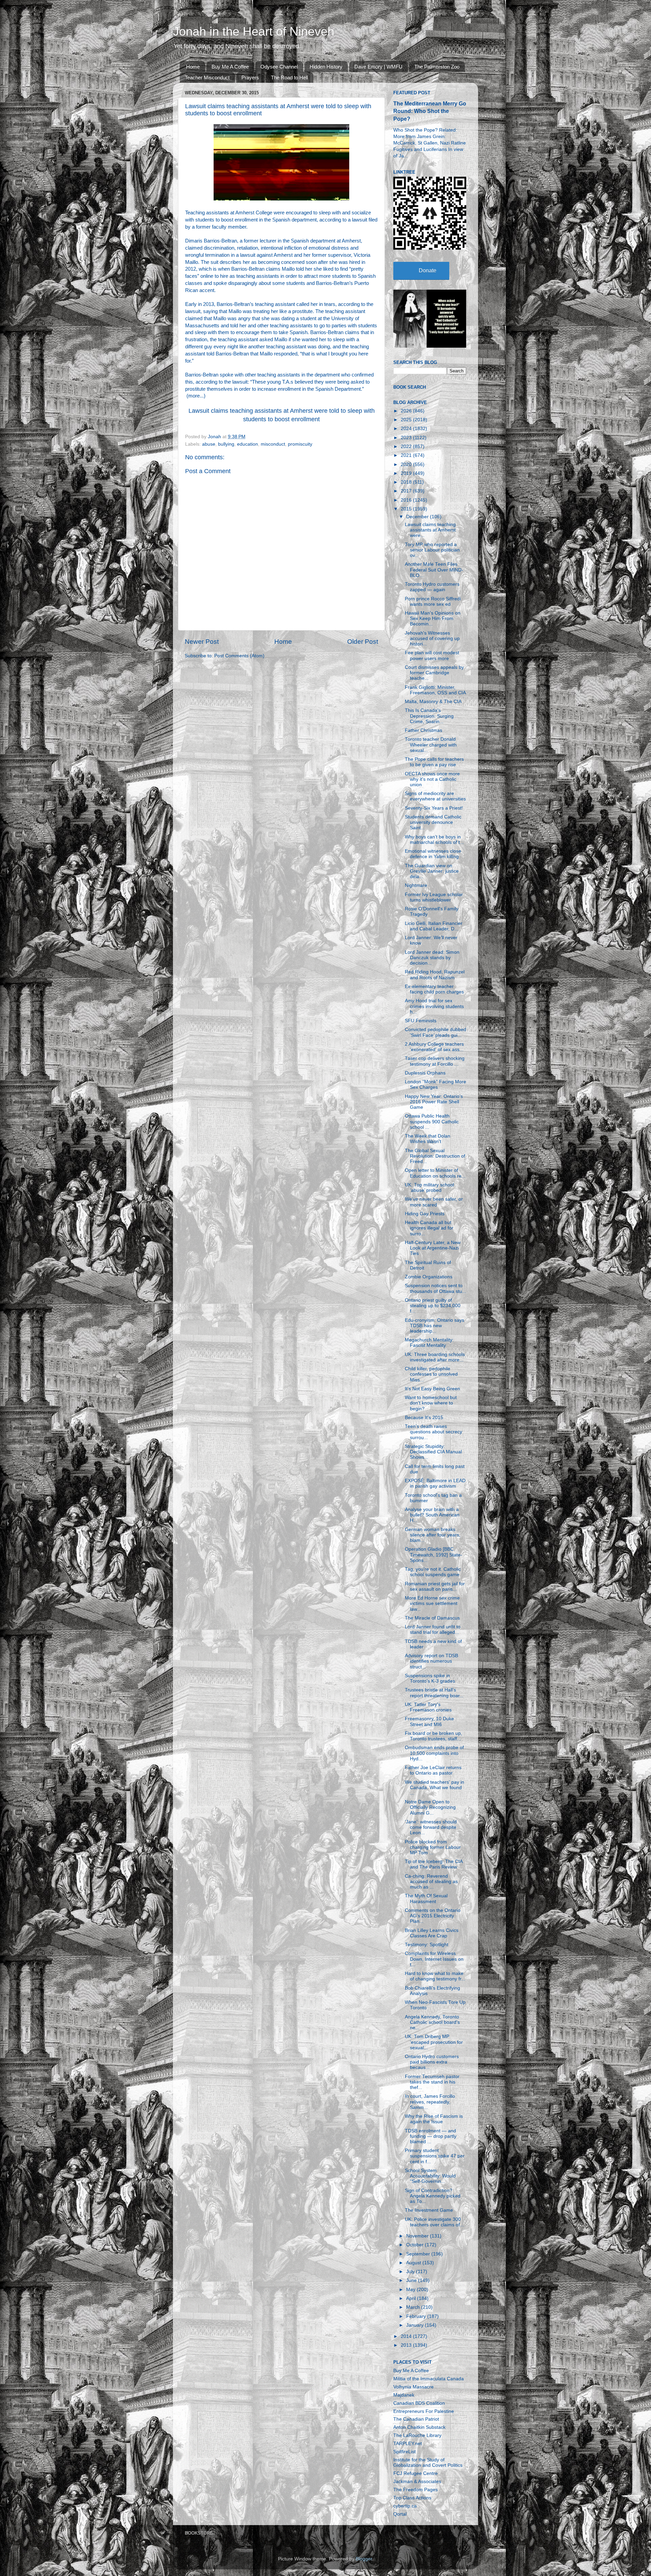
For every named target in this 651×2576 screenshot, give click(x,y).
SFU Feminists (421, 1021)
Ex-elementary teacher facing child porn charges (434, 989)
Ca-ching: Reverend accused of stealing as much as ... (431, 1882)
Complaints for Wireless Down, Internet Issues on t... (434, 1959)
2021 (407, 455)
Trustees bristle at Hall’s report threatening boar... (434, 1693)
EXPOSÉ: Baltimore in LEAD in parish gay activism (435, 1483)
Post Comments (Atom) (239, 656)
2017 (407, 491)
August (414, 2263)
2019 (407, 473)
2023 (407, 438)
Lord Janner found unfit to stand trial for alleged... (433, 1630)
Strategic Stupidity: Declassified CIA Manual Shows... (433, 1452)
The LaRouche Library (417, 2435)
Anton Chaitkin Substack (419, 2427)
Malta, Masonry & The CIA (433, 702)
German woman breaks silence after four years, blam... (433, 1535)
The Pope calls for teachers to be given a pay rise (434, 762)
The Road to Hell (289, 78)
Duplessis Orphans (425, 1073)
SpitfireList (405, 2452)
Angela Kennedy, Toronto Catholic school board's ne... (432, 2022)
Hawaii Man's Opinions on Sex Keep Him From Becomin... (433, 618)
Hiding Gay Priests (425, 1214)
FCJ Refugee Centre (416, 2473)
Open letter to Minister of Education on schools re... (435, 1173)
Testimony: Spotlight (427, 1945)
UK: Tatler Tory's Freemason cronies (428, 1707)
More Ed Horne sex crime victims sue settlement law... (432, 1603)
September (419, 2254)
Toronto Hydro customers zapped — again (432, 587)
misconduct (273, 444)
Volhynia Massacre (413, 2387)
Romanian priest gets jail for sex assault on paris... (435, 1586)
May (411, 2290)
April (412, 2298)
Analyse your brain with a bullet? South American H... (432, 1515)
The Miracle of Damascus (432, 1618)
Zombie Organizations (429, 1277)
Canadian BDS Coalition (419, 2403)
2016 (407, 500)
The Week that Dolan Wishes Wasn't (428, 1139)
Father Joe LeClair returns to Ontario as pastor (433, 1770)
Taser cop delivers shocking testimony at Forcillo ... (435, 1061)
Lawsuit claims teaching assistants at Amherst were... (430, 530)
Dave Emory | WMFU (378, 67)
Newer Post (202, 642)
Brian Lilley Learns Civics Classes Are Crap (432, 1933)
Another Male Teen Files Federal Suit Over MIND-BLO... (434, 570)
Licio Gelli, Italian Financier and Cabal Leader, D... (434, 926)
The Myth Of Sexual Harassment (426, 1899)
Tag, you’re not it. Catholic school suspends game (433, 1572)
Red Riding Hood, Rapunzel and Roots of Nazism (435, 975)
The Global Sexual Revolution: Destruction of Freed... (435, 1156)
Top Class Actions (412, 2498)
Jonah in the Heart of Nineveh (254, 31)
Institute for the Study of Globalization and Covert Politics (428, 2463)
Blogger (364, 2559)
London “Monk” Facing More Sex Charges (436, 1084)
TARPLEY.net (408, 2444)
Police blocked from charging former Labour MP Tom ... (433, 1847)
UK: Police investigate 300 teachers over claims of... (434, 2222)
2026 (407, 411)
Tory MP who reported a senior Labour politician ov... (432, 550)
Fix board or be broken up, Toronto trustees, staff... (433, 1736)
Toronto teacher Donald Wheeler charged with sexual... (431, 745)
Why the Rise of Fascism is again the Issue (434, 2119)
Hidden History (326, 67)
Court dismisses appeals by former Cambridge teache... (434, 673)
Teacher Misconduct (207, 78)
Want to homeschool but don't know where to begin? (431, 1403)
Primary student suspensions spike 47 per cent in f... (435, 2156)
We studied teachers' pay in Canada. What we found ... (435, 1788)
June (412, 2280)
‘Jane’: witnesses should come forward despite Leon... (431, 1827)
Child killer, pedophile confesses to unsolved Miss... (431, 1374)
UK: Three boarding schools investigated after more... (435, 1357)
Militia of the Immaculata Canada (429, 2379)
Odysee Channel (279, 67)
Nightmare (416, 885)
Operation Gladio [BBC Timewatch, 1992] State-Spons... (433, 1555)
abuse (209, 444)
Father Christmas (423, 730)
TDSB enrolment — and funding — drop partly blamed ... (431, 2136)
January (416, 2325)
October (416, 2245)
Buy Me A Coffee (230, 67)
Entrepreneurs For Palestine (424, 2411)
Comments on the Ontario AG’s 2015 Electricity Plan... (433, 1916)
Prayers (250, 78)
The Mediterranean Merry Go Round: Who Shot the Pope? (430, 111)
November (418, 2236)
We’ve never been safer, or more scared (434, 1202)
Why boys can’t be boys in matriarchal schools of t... (434, 840)
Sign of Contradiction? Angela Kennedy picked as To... (433, 2196)
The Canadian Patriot (416, 2419)
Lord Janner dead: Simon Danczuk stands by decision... (432, 958)
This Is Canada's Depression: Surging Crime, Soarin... (429, 716)
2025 (407, 420)
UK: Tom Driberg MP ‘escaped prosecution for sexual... (434, 2042)
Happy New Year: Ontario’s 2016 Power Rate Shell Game (434, 1102)
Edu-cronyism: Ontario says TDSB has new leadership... (435, 1326)
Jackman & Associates (417, 2482)
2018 (407, 482)
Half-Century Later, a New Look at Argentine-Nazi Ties (433, 1248)
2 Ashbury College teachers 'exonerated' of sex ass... (434, 1047)
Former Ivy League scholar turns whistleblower (434, 897)
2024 (407, 429)
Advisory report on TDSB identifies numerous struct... (431, 1661)
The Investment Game (429, 2210)
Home (193, 67)
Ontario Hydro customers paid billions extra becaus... (432, 2062)
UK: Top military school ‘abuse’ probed (429, 1188)
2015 (407, 509)
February (417, 2316)
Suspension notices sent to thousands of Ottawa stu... (436, 1288)
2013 (407, 2345)
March (414, 2307)
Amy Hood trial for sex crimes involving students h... (434, 1006)
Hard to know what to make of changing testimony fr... (435, 1976)
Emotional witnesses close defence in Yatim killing (433, 854)
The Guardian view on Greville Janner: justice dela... (432, 871)
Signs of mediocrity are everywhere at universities (435, 796)
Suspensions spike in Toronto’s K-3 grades (430, 1678)
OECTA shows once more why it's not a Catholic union (432, 779)
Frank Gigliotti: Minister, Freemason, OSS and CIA (435, 690)
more (194, 396)
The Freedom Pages (416, 2490)
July (411, 2272)
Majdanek (404, 2395)
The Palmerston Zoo (437, 67)
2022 (407, 447)
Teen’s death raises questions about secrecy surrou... (433, 1432)
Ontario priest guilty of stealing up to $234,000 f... (433, 1306)
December (418, 517)
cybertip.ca (405, 2506)
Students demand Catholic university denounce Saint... (433, 822)
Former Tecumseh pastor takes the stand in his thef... (432, 2082)
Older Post (363, 642)
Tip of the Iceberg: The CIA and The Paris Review (434, 1864)
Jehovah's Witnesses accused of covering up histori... (432, 638)
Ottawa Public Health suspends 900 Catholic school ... (432, 1121)
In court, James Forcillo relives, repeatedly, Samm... (430, 2102)
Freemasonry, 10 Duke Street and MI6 (429, 1721)
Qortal (400, 2514)
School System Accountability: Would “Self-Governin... (430, 2176)
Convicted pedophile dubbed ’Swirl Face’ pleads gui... (436, 1032)
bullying (226, 444)
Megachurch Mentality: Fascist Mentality (429, 1343)
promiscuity (300, 444)
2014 (407, 2336)
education (248, 444)
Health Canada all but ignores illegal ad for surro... (429, 1228)
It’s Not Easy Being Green (432, 1389)
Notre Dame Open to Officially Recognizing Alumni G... (430, 1807)
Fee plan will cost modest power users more (432, 655)
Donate (428, 270)
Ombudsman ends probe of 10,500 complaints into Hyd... (434, 1753)
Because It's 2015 (424, 1418)
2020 (407, 464)
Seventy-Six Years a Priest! (434, 808)
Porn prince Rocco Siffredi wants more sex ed (433, 602)
